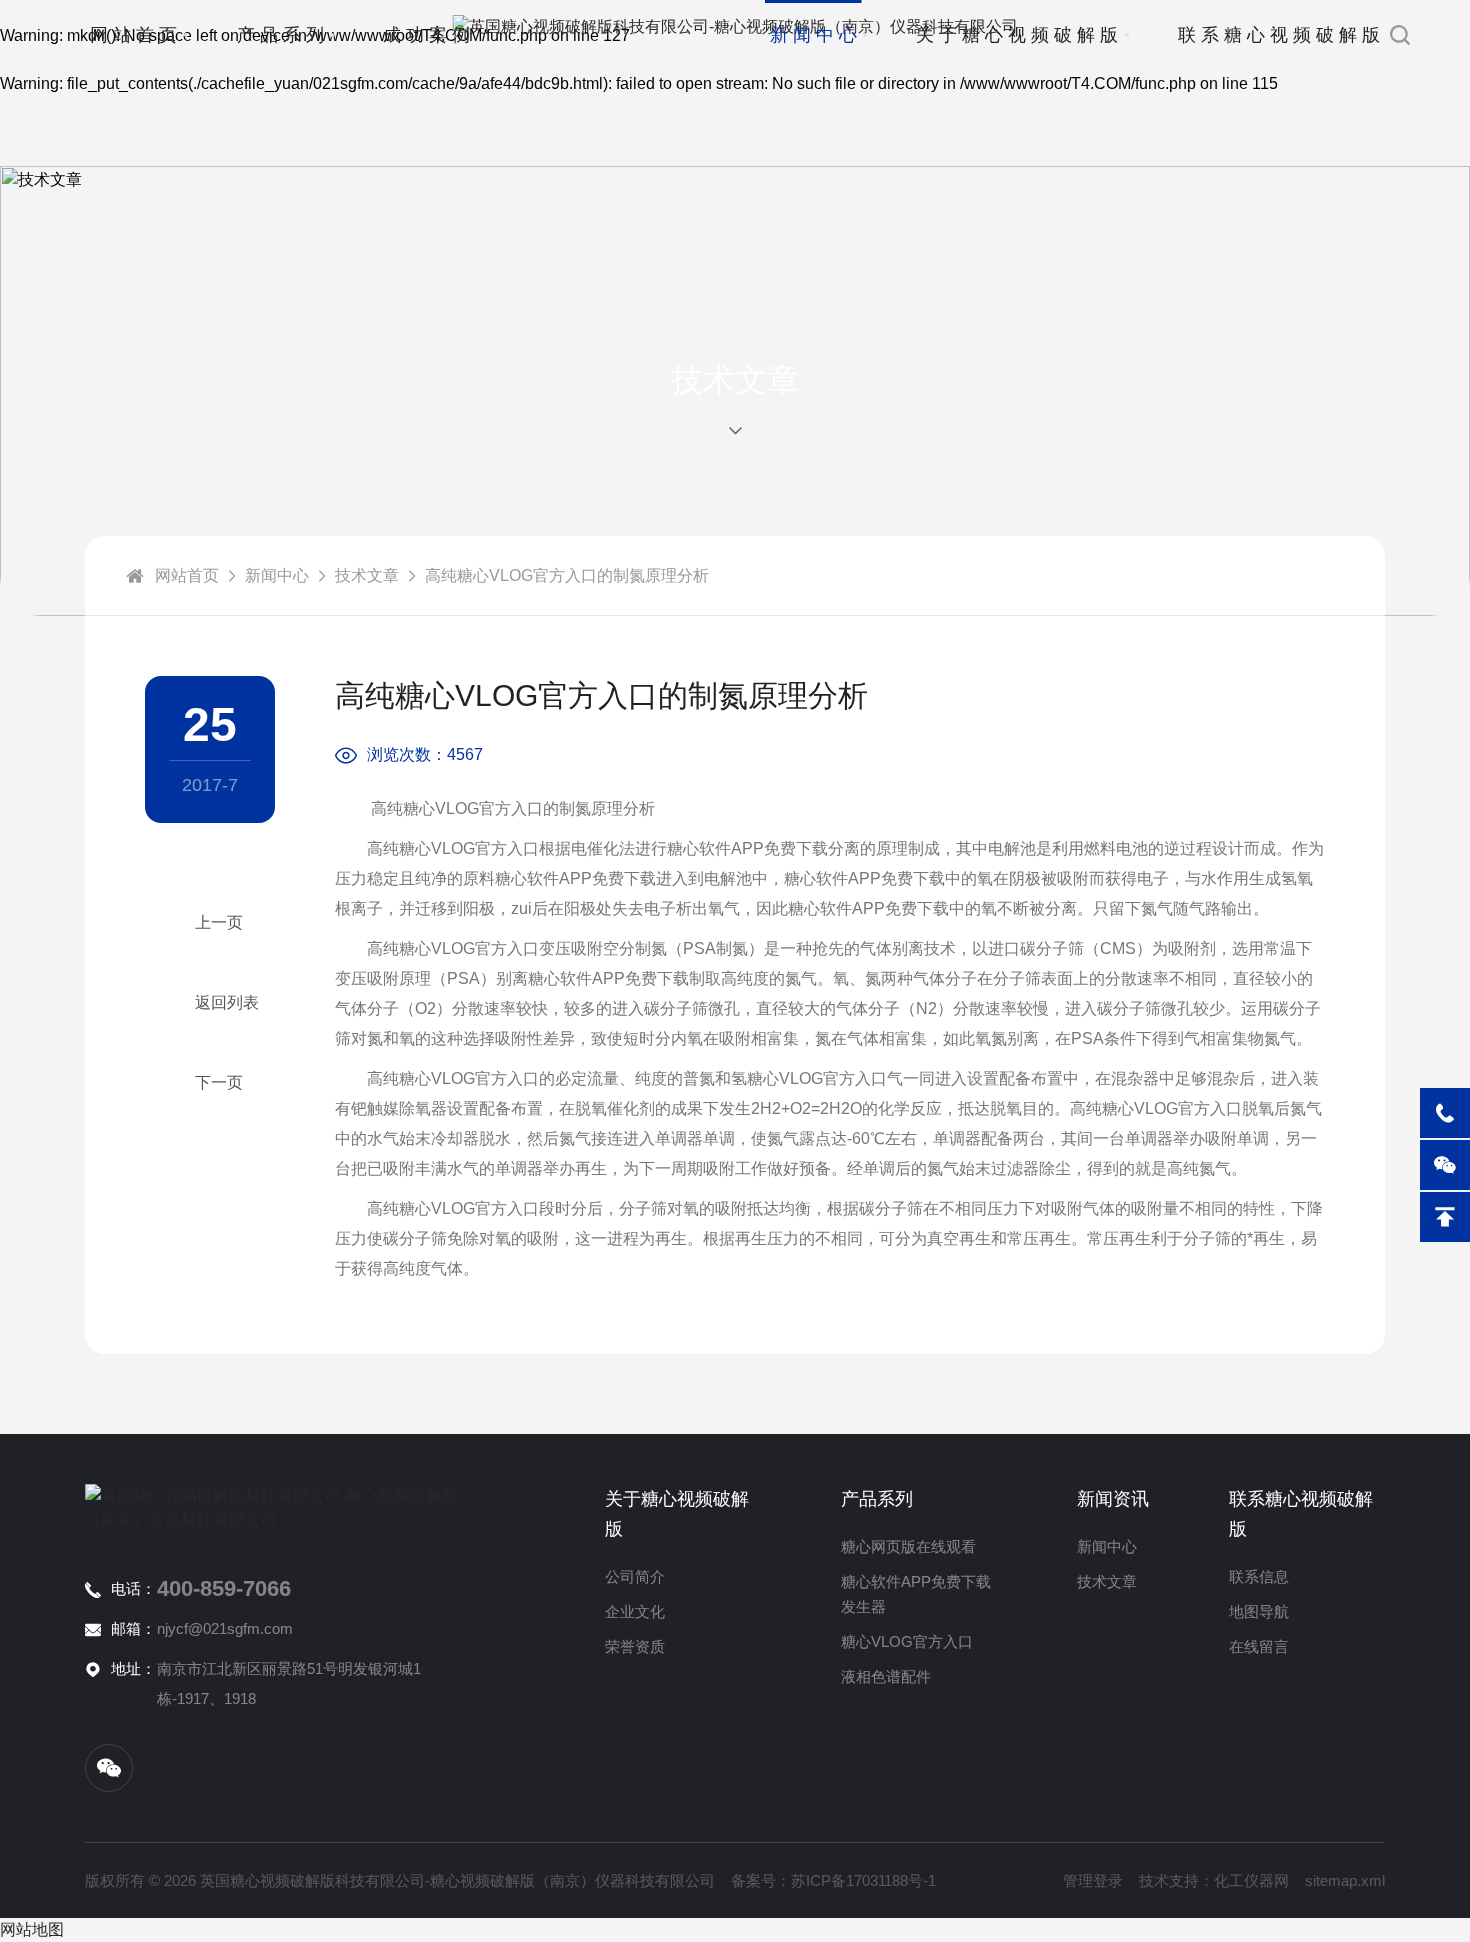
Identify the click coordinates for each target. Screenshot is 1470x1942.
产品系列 (283, 35)
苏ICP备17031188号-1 (863, 1880)
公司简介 (635, 1576)
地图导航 (1259, 1611)
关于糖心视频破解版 (1019, 35)
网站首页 (136, 35)
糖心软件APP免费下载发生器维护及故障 (210, 923)
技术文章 (367, 575)
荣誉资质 (635, 1646)
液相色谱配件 (886, 1676)
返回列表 (227, 1002)
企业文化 (635, 1611)
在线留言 (1259, 1646)
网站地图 (32, 1929)
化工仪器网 (1251, 1880)
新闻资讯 (1113, 1499)
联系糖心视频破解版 (1281, 35)
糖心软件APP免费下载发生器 (916, 1594)
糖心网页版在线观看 (908, 1546)
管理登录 (1093, 1880)
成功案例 (429, 35)
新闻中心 (816, 35)
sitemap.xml (1345, 1880)
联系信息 (1259, 1576)
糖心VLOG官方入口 (907, 1641)
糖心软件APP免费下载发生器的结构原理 (210, 1083)
